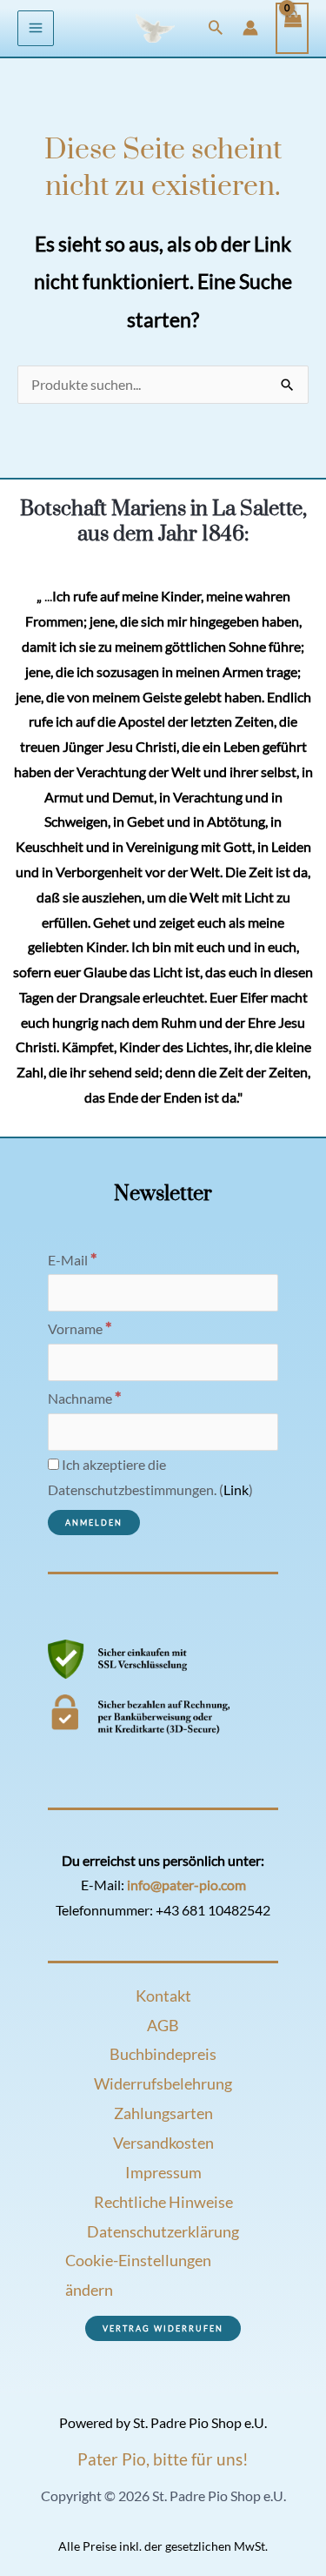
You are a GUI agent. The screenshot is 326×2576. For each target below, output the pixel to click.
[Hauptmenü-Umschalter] (36, 29)
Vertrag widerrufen (163, 2328)
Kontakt (163, 1996)
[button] (216, 28)
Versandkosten (163, 2143)
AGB (163, 2025)
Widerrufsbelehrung (163, 2083)
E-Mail (73, 1260)
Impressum (163, 2172)
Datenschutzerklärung (163, 2231)
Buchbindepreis (163, 2054)
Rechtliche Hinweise (163, 2202)
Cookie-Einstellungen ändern (138, 2275)
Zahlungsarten (163, 2113)
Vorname (80, 1329)
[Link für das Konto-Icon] (250, 28)
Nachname (85, 1399)
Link (236, 1490)
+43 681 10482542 (213, 1910)
